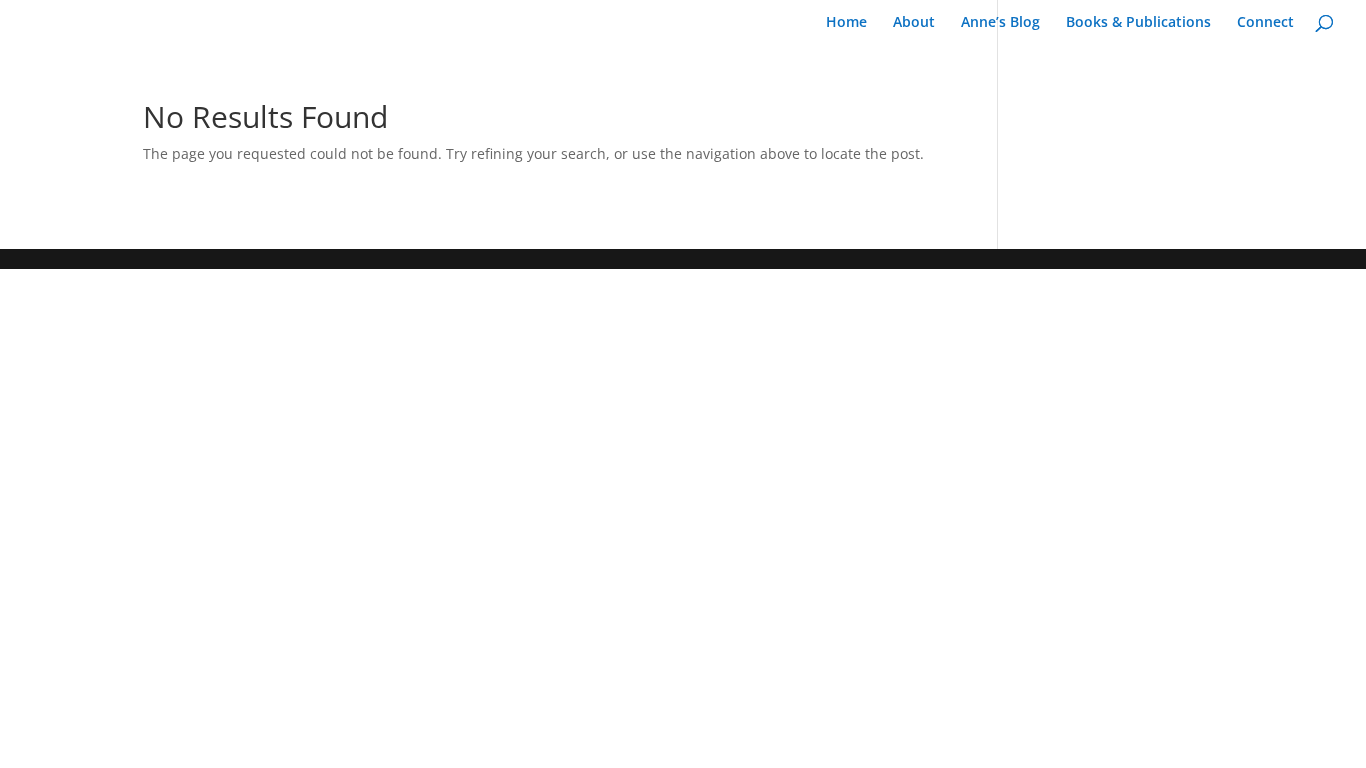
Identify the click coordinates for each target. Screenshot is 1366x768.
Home (846, 23)
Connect (1265, 23)
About (914, 23)
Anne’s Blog (1000, 23)
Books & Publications (1138, 23)
